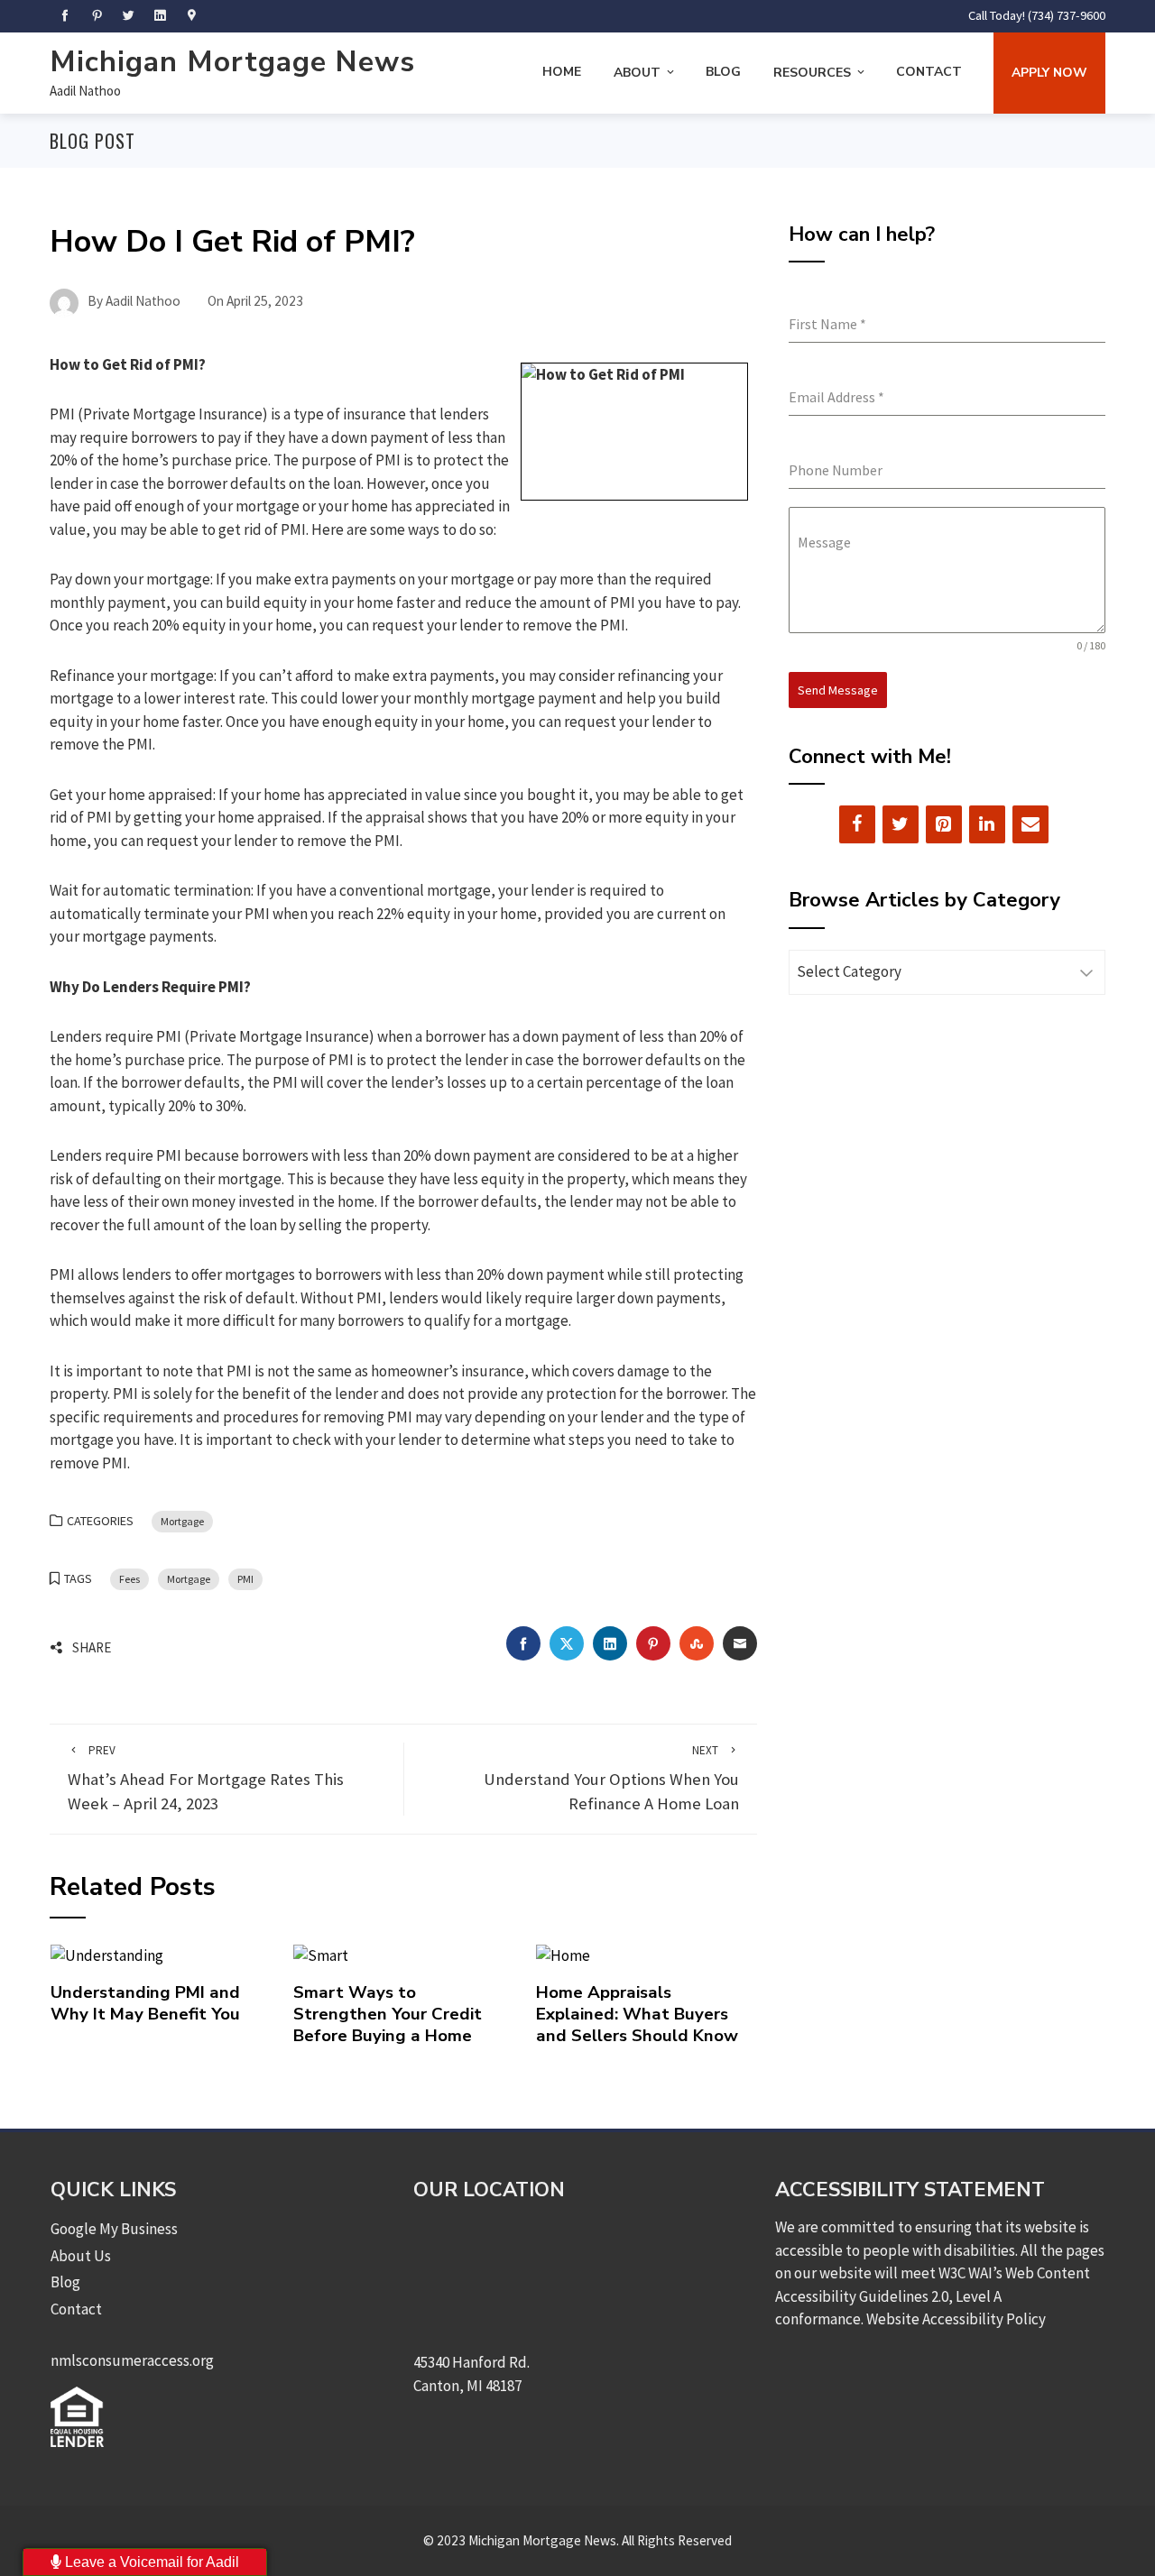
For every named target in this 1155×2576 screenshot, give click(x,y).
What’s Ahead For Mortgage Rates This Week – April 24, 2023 (206, 1778)
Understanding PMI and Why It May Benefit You (145, 2003)
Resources (812, 73)
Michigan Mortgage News (232, 62)
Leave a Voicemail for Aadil (150, 2562)
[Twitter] (901, 824)
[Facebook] (857, 824)
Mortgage (182, 1521)
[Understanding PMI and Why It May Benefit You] (107, 1955)
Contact (929, 72)
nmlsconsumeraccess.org (132, 2360)
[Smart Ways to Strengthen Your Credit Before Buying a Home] (321, 1955)
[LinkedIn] (987, 824)
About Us (81, 2256)
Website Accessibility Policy (956, 2319)
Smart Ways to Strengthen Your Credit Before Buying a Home (388, 2015)
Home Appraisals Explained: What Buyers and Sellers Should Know (637, 2015)
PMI (245, 1579)
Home (562, 72)
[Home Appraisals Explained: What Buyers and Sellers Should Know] (563, 1955)
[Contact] (1030, 824)
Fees (129, 1579)
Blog (723, 72)
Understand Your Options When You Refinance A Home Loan (611, 1778)
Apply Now (1049, 73)
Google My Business (114, 2229)
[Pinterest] (944, 824)
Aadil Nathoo (85, 91)
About (637, 73)
